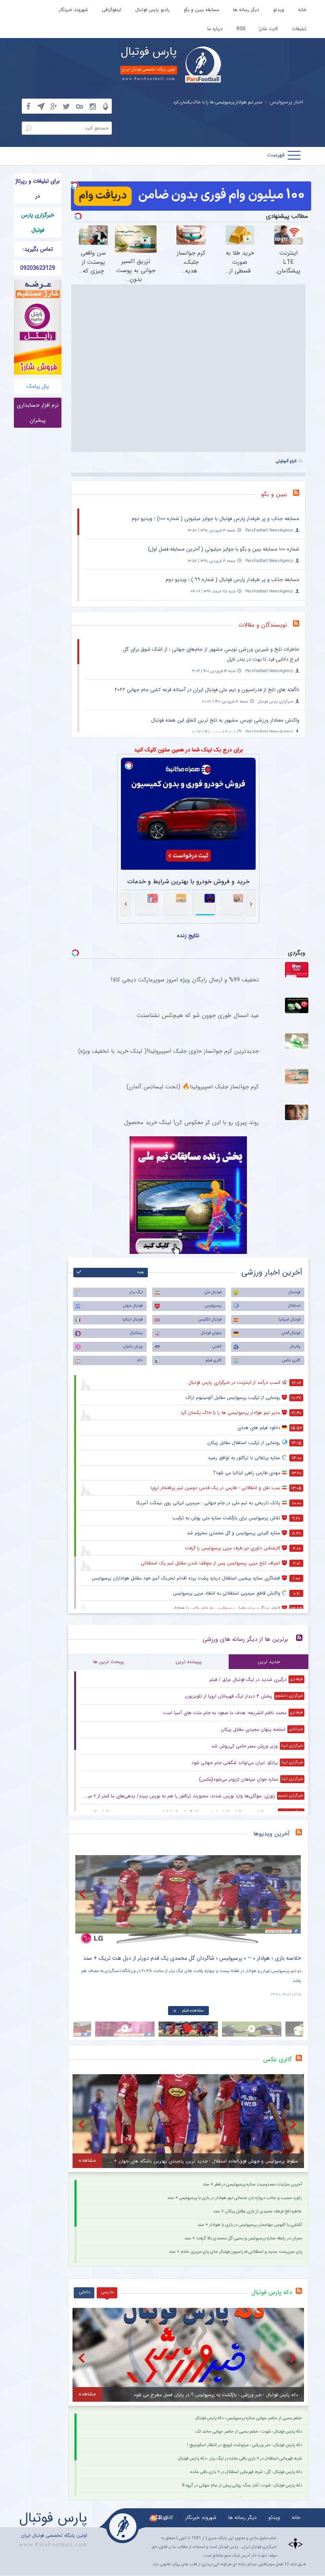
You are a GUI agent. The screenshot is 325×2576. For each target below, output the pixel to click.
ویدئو (279, 10)
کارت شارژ (269, 29)
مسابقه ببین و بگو (201, 10)
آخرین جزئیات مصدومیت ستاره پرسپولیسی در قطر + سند (252, 2184)
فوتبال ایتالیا (133, 1319)
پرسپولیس (213, 1306)
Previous (83, 1894)
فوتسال (294, 1292)
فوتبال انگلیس (210, 1319)
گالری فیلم (214, 1360)
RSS (241, 29)
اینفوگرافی (112, 10)
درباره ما (215, 29)
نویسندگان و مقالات (263, 625)
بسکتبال (136, 1333)
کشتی (217, 1346)
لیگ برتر (136, 1292)
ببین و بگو (274, 494)
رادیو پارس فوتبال (152, 10)
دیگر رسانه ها (246, 10)
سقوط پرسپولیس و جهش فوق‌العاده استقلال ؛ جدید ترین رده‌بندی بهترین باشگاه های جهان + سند (156, 102)
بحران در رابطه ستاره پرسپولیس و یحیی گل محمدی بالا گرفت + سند (243, 2238)
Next (293, 1894)
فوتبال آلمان (291, 1333)
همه (141, 1272)
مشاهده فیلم (193, 2011)
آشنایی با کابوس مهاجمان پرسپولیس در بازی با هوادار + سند (250, 2225)
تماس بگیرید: (38, 249)
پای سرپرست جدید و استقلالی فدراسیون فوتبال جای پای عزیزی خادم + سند (235, 2252)
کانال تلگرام (161, 2518)
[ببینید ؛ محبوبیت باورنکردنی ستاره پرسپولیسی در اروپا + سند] (188, 1900)
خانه (302, 10)
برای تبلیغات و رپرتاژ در (38, 189)
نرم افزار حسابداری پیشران (38, 413)
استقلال (294, 1306)
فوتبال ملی (213, 1292)
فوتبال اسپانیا (290, 1319)
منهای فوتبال (211, 1333)
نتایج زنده (188, 936)
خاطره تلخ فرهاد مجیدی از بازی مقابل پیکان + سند (258, 2211)
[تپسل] (75, 185)
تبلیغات (299, 29)
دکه (140, 1360)
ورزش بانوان (133, 1346)
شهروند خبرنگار (74, 10)
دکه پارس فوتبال (271, 2292)
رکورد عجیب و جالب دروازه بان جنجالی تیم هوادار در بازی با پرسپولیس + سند (235, 2198)
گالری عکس (291, 1360)
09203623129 (38, 268)
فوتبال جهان (133, 1306)
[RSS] (299, 494)
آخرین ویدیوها (271, 1834)
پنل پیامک (38, 386)
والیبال (295, 1346)
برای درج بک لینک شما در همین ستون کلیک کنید (188, 750)
